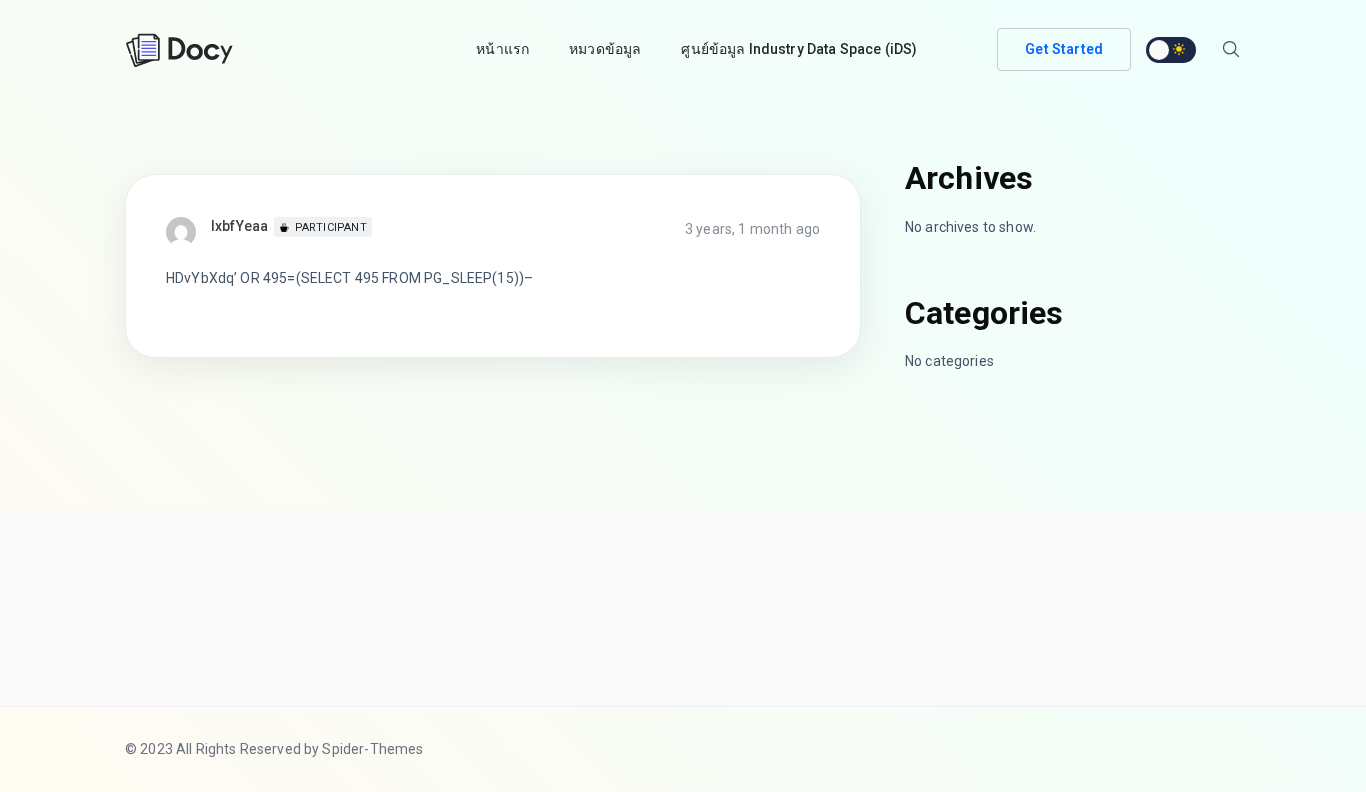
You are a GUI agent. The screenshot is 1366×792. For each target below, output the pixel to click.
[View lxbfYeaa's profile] (188, 231)
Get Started (1064, 49)
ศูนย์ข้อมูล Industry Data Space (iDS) (799, 49)
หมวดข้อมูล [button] (605, 49)
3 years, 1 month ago (752, 229)
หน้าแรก (502, 49)
